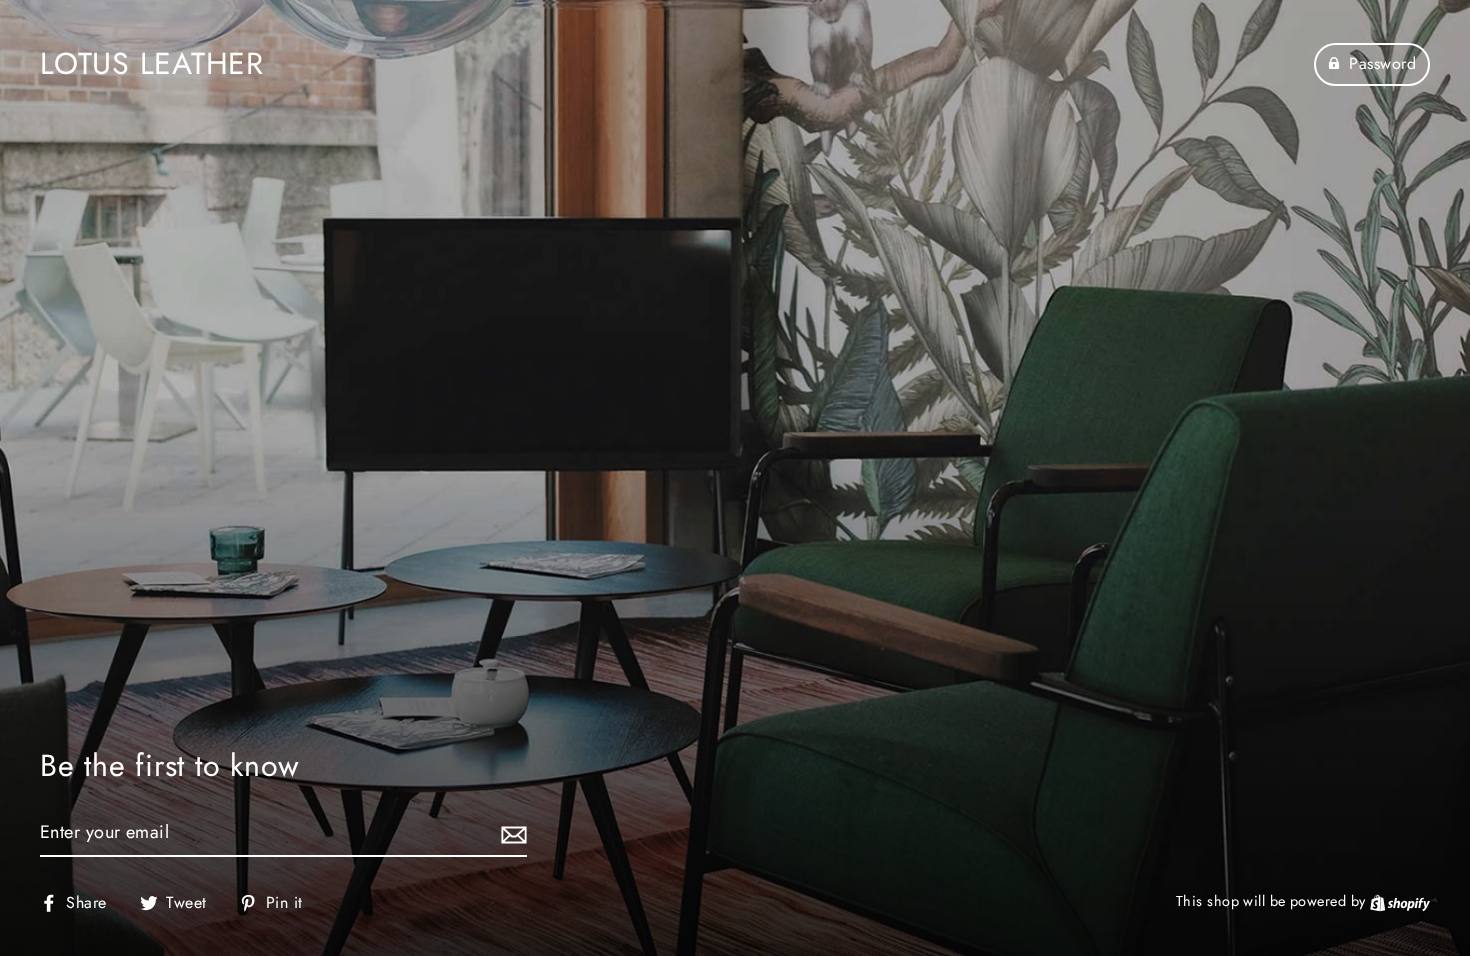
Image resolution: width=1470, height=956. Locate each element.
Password (1382, 63)
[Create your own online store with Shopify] (1400, 901)
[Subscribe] (511, 833)
